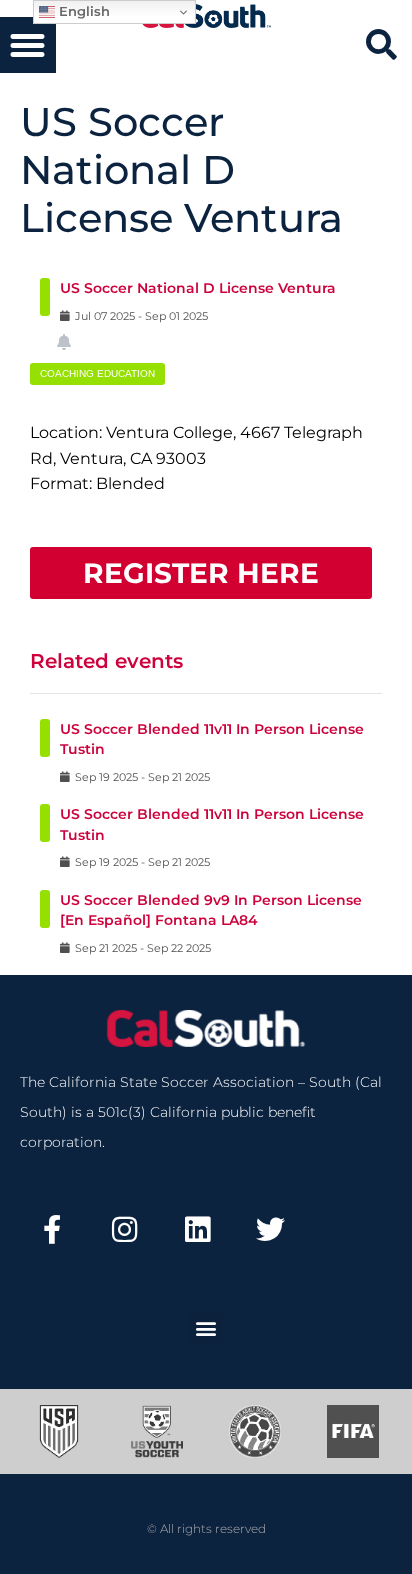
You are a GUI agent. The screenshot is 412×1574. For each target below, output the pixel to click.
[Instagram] (125, 1229)
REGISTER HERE (201, 573)
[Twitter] (270, 1229)
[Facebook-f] (52, 1229)
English (82, 11)
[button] (28, 45)
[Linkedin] (198, 1229)
